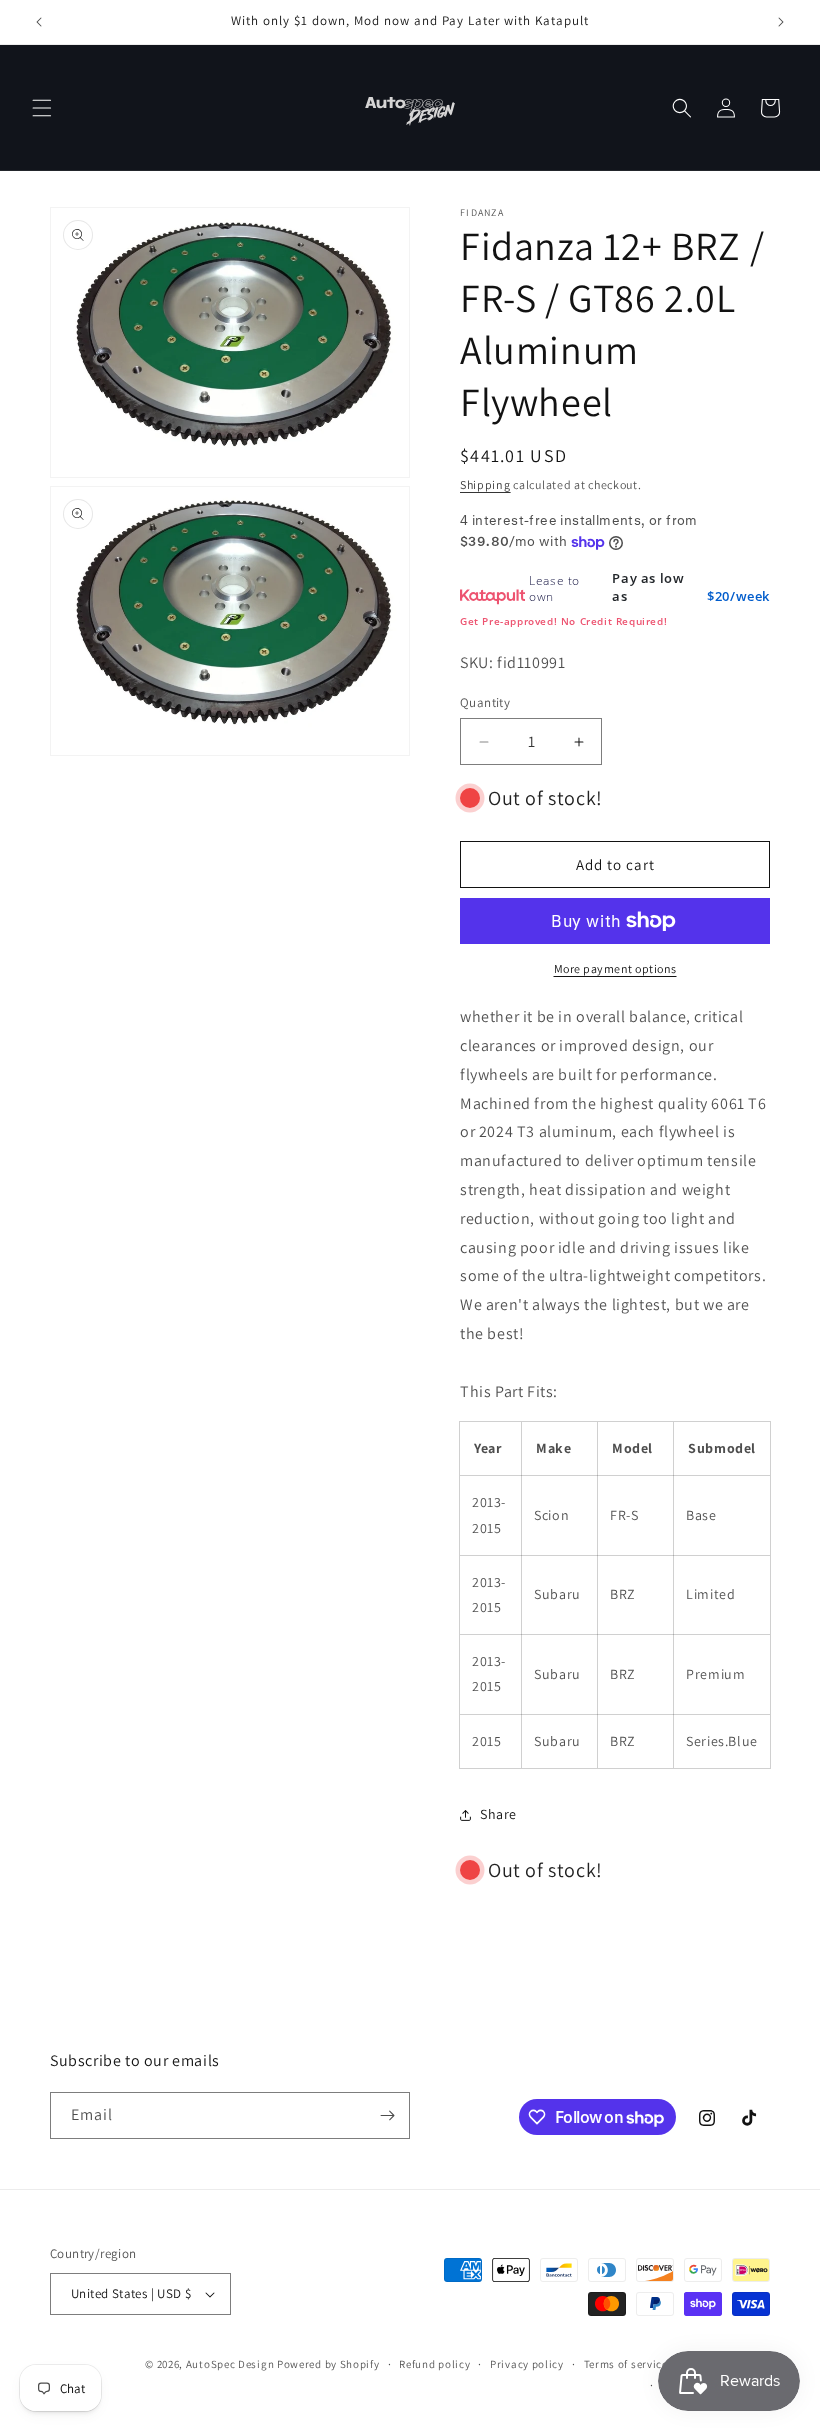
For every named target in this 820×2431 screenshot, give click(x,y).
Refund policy (434, 2364)
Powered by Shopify (328, 2364)
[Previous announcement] (39, 22)
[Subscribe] (387, 2115)
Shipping (485, 484)
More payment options (615, 968)
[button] (42, 108)
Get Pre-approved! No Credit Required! (563, 621)
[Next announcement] (781, 22)
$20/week (738, 596)
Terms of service (626, 2364)
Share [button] (498, 1814)
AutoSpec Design (230, 2364)
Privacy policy (527, 2364)
